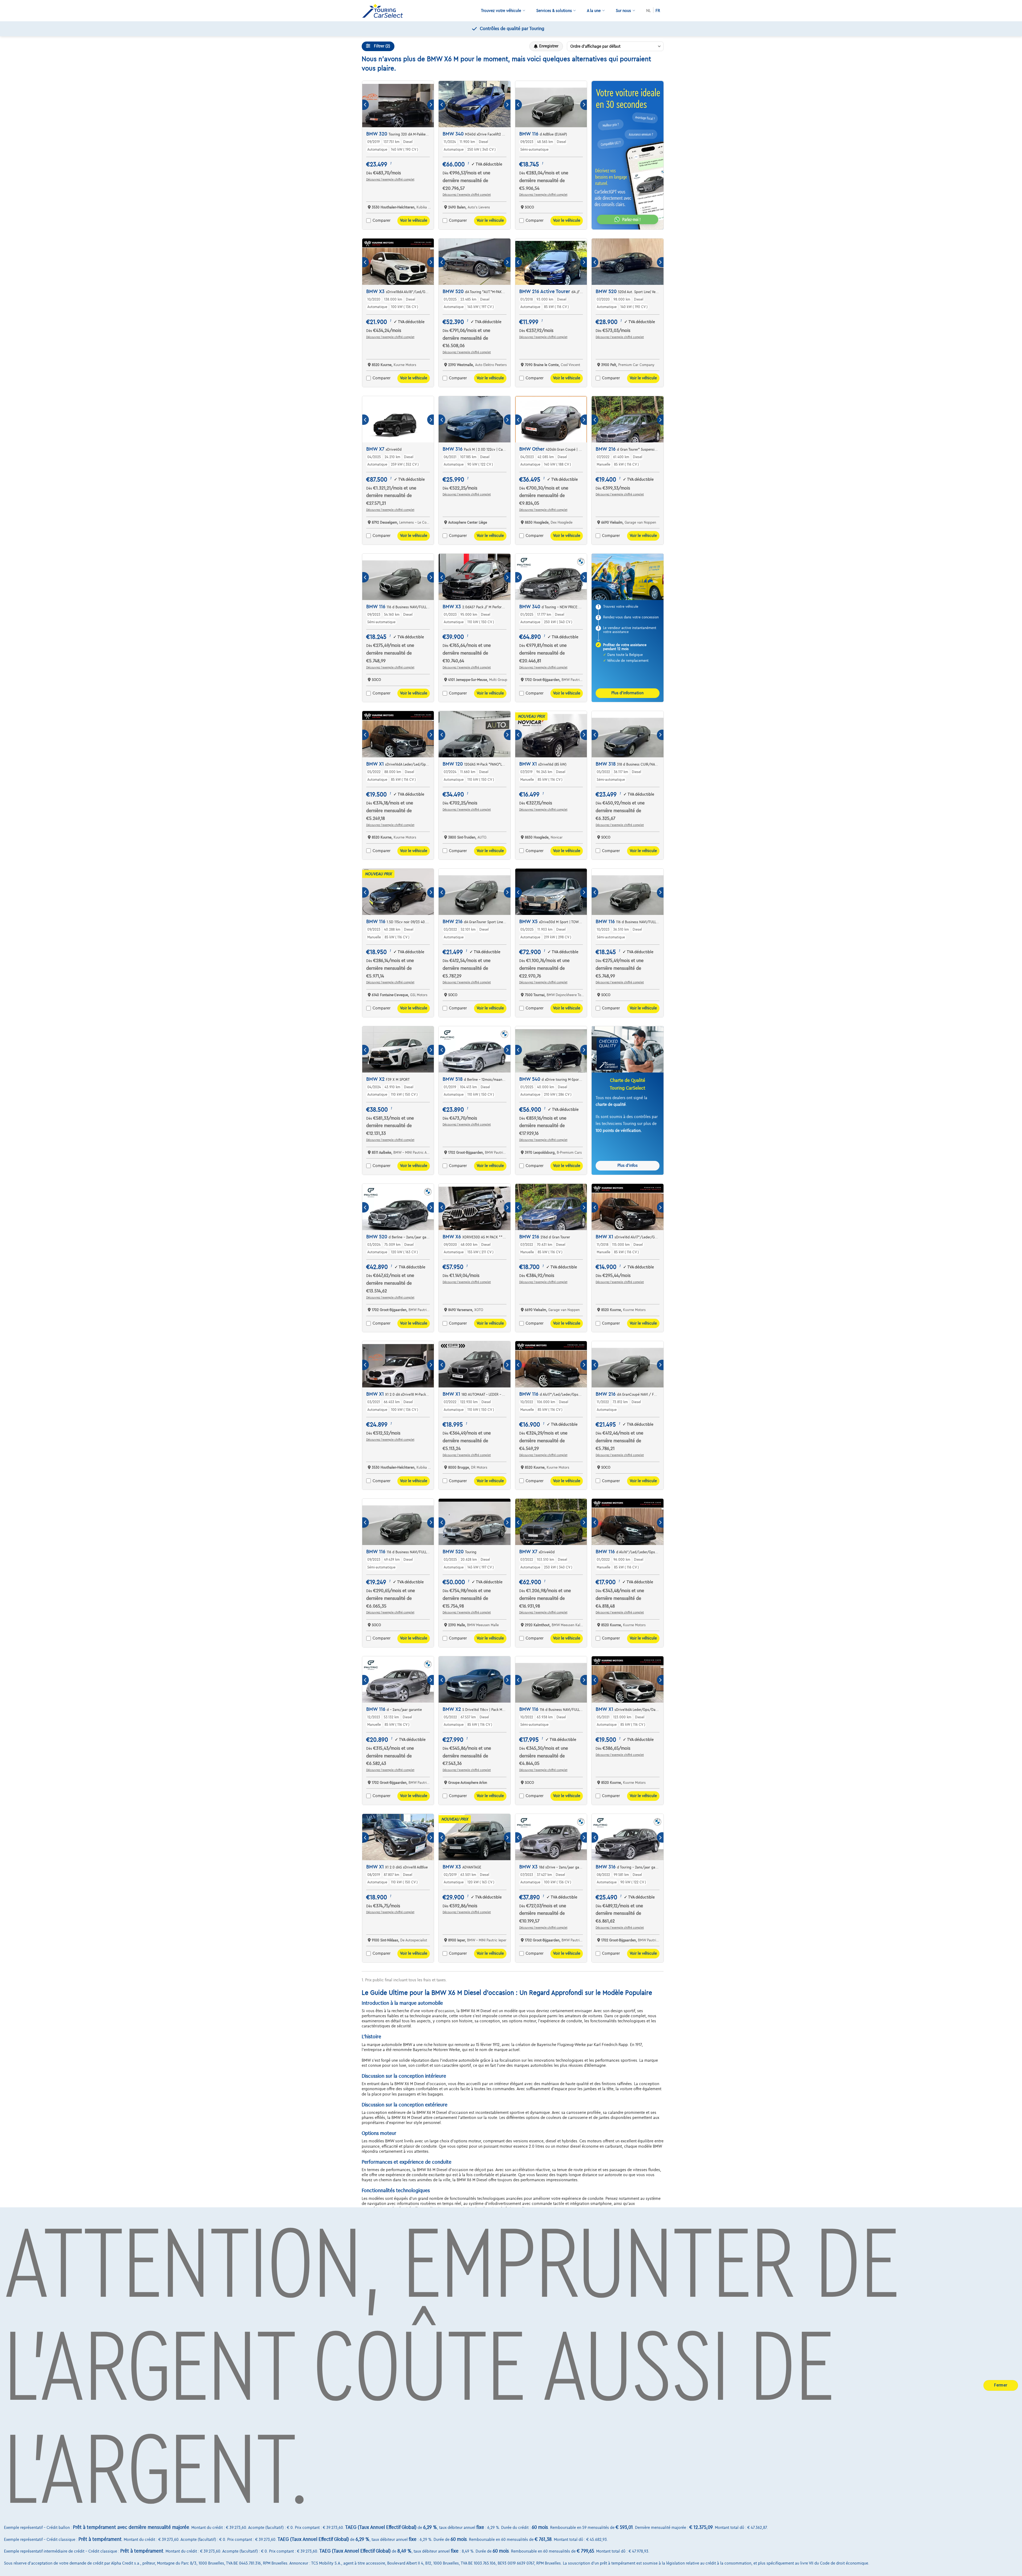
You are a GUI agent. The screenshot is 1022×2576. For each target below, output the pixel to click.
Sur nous (623, 11)
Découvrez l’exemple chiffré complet (390, 179)
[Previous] (366, 105)
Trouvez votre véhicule (501, 11)
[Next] (430, 105)
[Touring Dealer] (385, 11)
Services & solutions (554, 11)
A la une (594, 11)
